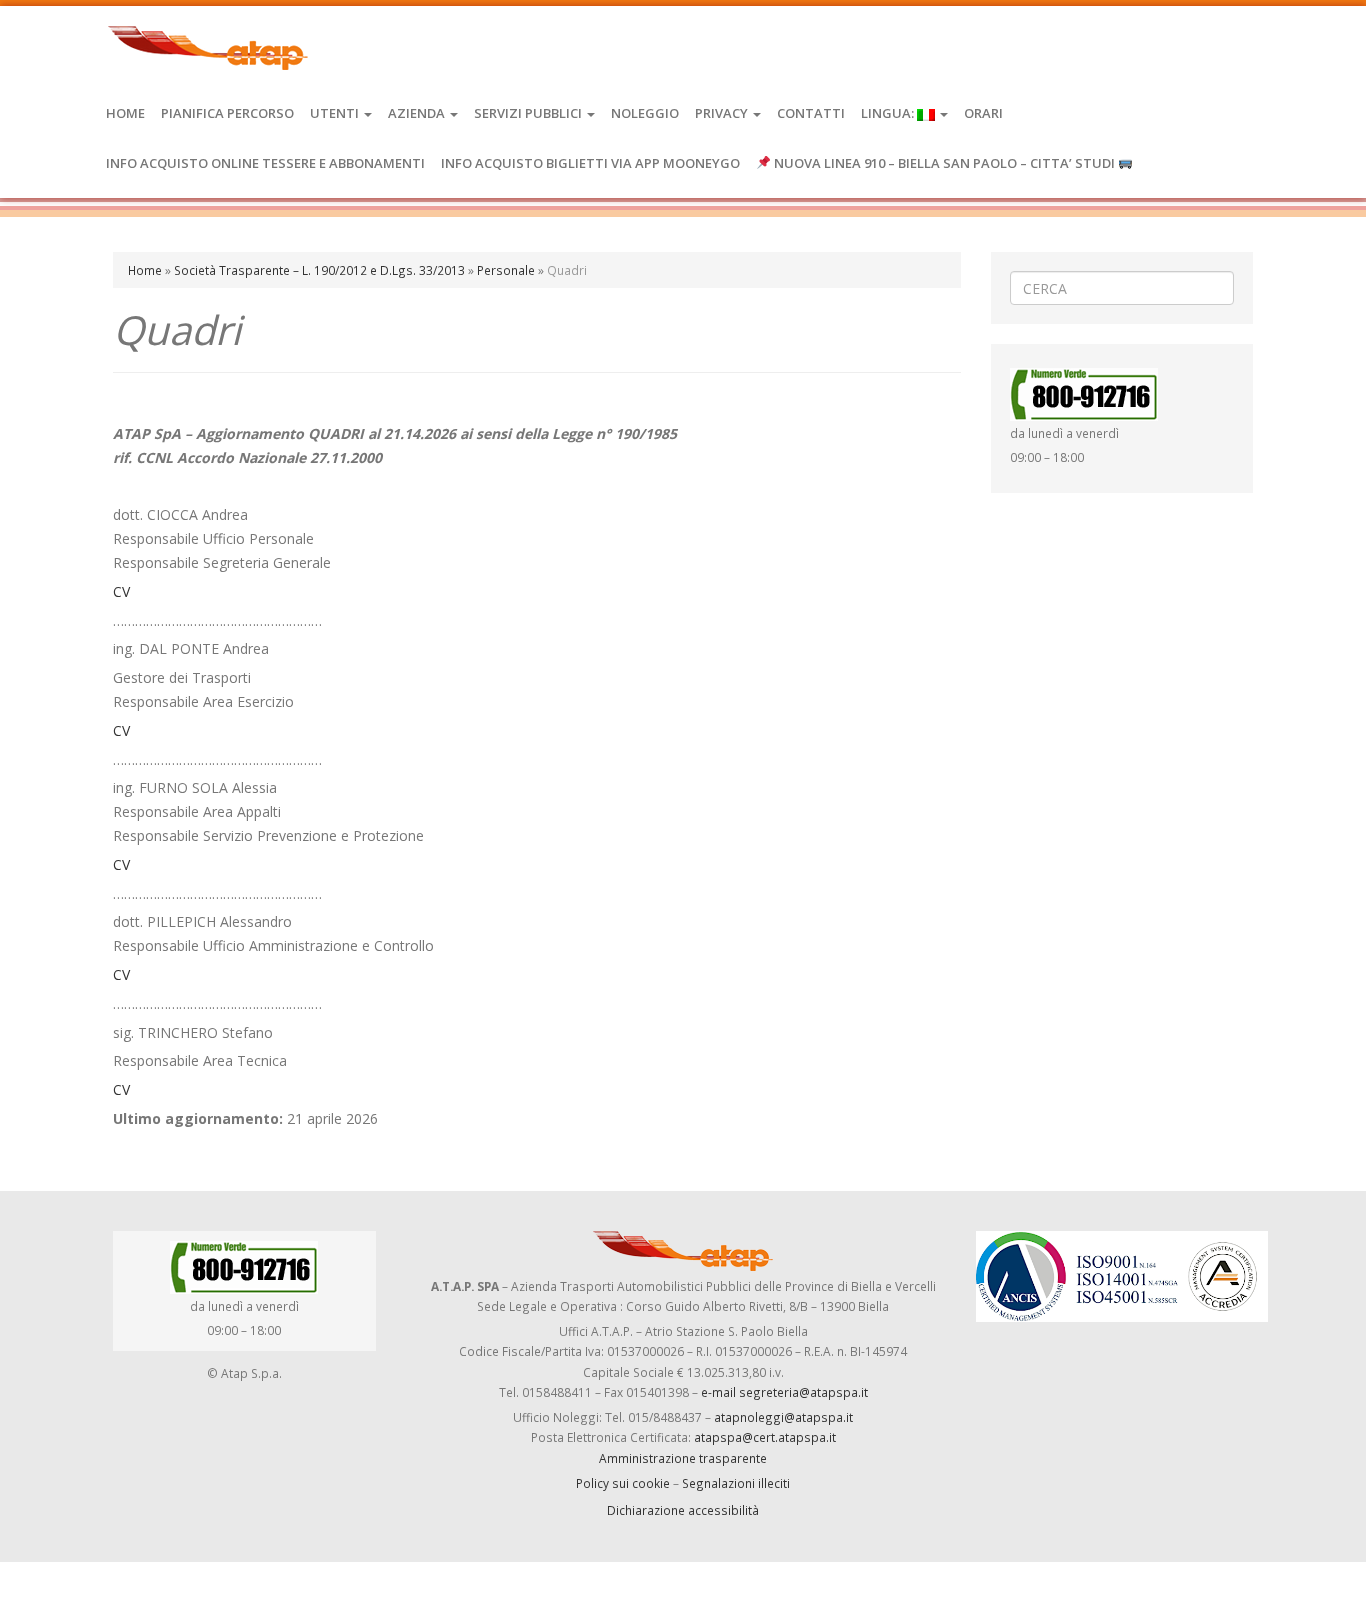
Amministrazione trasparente (683, 1458)
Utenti (336, 113)
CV (121, 591)
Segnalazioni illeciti (736, 1483)
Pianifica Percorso (227, 113)
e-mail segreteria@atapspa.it (784, 1392)
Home (125, 113)
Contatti (811, 113)
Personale (506, 270)
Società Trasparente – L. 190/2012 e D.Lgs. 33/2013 (319, 270)
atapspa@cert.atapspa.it (765, 1437)
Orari (983, 113)
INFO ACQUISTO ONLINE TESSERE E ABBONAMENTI (265, 163)
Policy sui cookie (623, 1483)
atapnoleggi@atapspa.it (783, 1417)
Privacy (723, 113)
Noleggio (645, 113)
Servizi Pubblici (529, 113)
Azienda (418, 113)
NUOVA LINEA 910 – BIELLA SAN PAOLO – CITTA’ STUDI (944, 163)
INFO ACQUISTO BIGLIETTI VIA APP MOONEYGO (590, 163)
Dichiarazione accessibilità (683, 1510)
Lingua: (889, 113)
